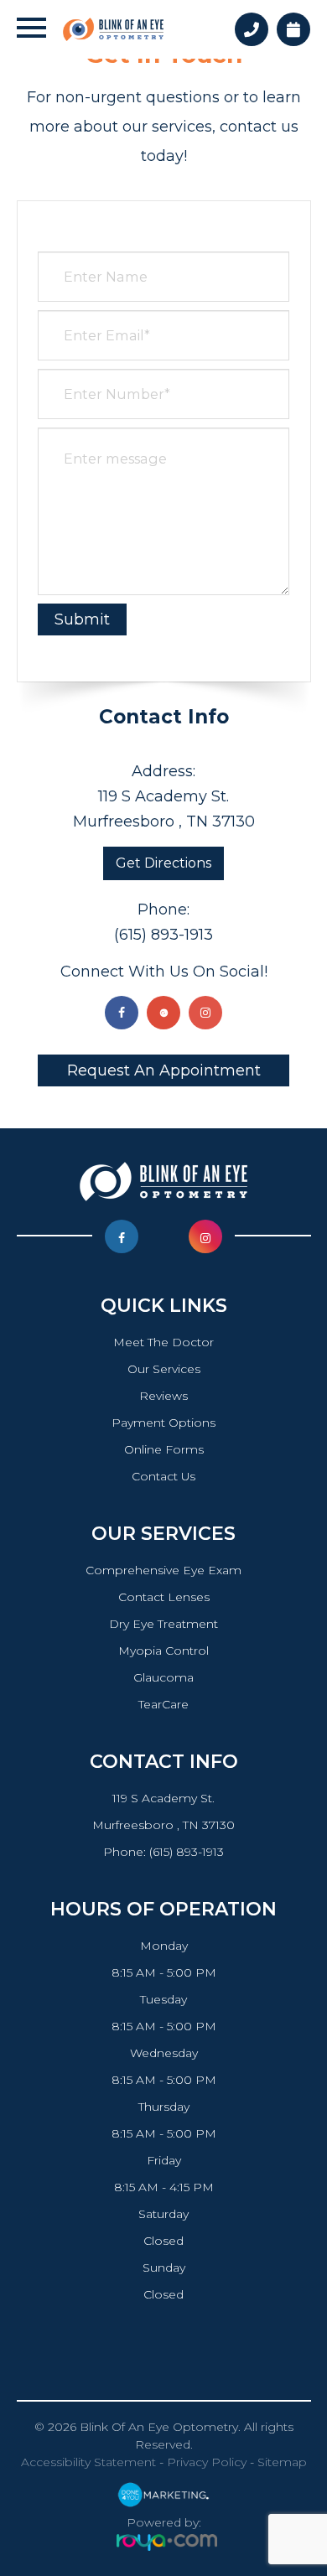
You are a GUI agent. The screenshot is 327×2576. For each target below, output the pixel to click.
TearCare (163, 1704)
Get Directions (163, 863)
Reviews (163, 1396)
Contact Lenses (164, 1597)
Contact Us (163, 1476)
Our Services (164, 1369)
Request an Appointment (164, 1070)
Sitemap (282, 2462)
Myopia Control (163, 1651)
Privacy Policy (207, 2462)
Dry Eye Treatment (163, 1624)
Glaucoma (163, 1677)
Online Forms (164, 1449)
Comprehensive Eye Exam (163, 1570)
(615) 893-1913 (163, 935)
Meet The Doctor (163, 1342)
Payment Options (163, 1423)
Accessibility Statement (88, 2462)
